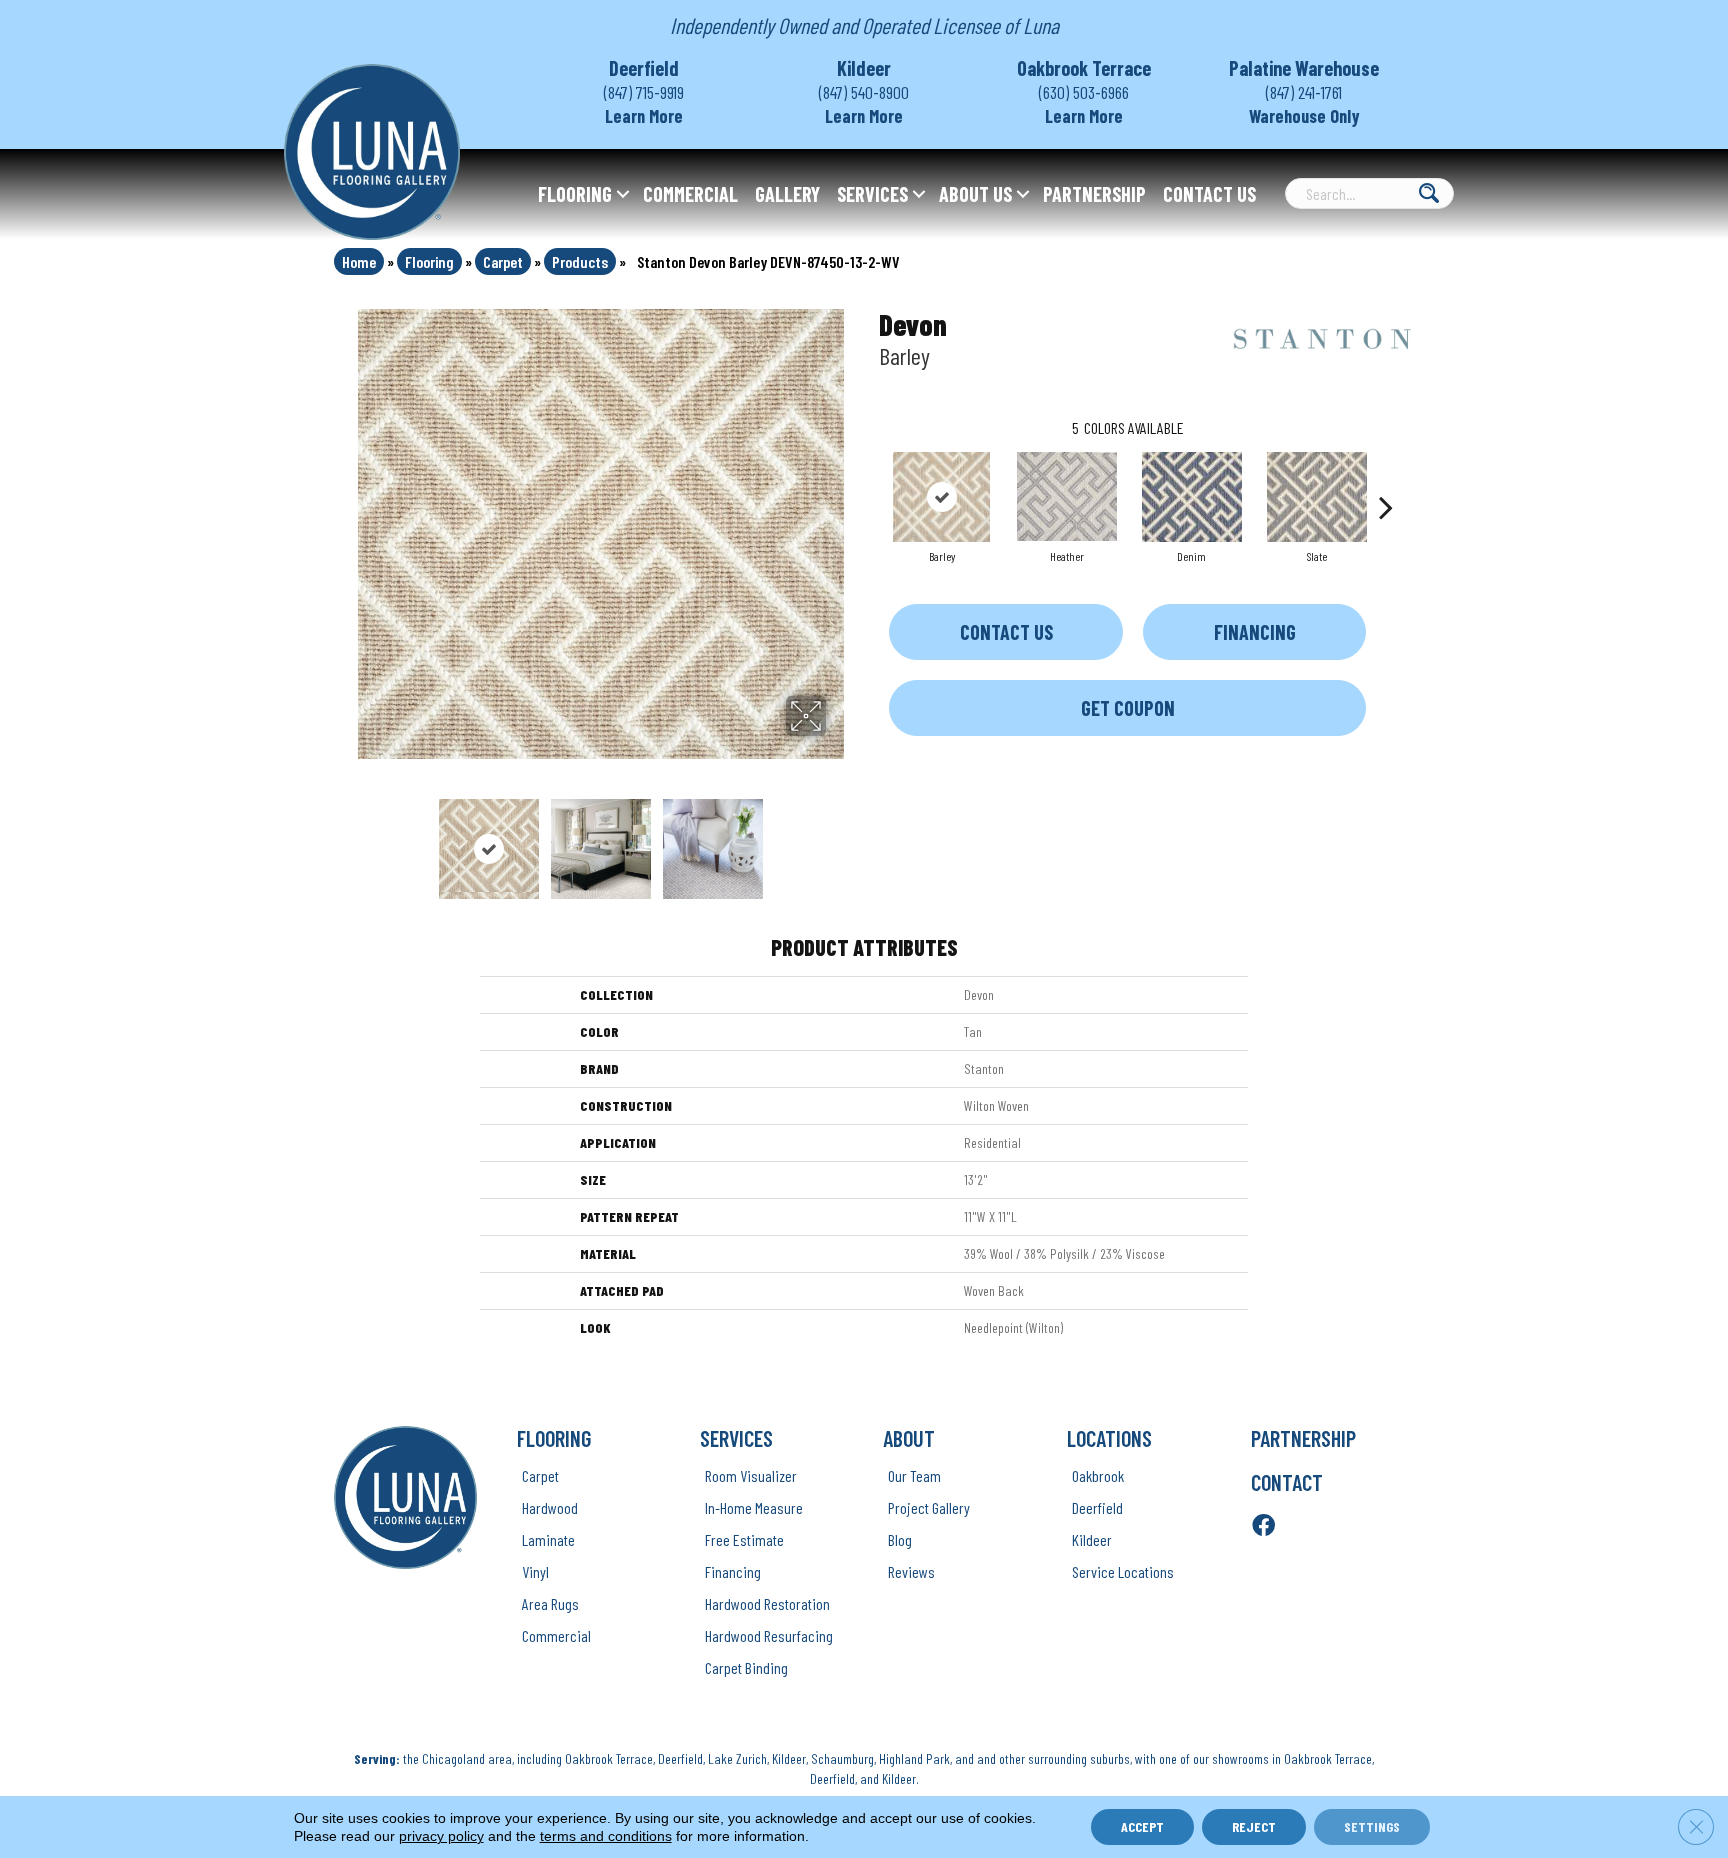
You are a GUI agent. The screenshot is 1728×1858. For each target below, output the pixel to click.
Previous (362, 839)
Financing (1255, 632)
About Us (975, 194)
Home (359, 261)
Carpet (503, 261)
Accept (1142, 1826)
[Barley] (941, 497)
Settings (1372, 1826)
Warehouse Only (1304, 116)
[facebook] (1263, 1526)
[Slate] (1317, 497)
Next (839, 839)
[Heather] (1067, 496)
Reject (1254, 1826)
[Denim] (1192, 497)
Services (872, 194)
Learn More (644, 116)
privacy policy (441, 1836)
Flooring (575, 194)
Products (580, 261)
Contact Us (1209, 194)
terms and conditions (606, 1836)
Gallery (787, 194)
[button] (623, 194)
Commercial (690, 194)
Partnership (1094, 194)
